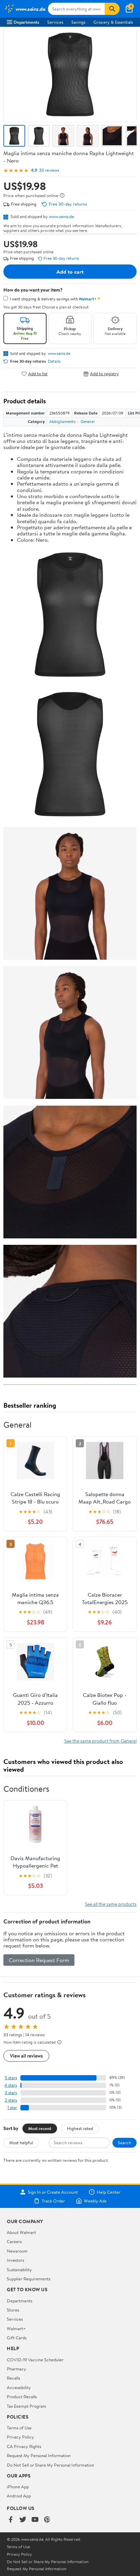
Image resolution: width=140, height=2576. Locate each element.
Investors (15, 2260)
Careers (14, 2241)
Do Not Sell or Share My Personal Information (50, 2465)
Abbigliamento (63, 421)
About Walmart (21, 2232)
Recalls (13, 2378)
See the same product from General (100, 1741)
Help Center (109, 2192)
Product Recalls (22, 2397)
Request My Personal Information (39, 2455)
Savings (78, 22)
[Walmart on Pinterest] (47, 2520)
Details (54, 361)
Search (125, 2143)
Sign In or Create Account (53, 2192)
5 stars (11, 2078)
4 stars (11, 2085)
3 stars (11, 2093)
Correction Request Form (39, 1960)
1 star (12, 2107)
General (87, 421)
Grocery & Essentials (113, 22)
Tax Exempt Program (27, 2406)
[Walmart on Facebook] (11, 2520)
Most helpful (21, 2143)
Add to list (38, 374)
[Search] (112, 9)
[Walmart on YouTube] (35, 2520)
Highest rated (80, 2128)
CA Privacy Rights (24, 2446)
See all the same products (111, 1904)
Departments (26, 22)
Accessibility (19, 2387)
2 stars (11, 2100)
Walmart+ (16, 2328)
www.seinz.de (62, 216)
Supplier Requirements (29, 2279)
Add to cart (70, 272)
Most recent (40, 2128)
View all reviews (26, 2056)
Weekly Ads (95, 2201)
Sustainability (19, 2270)
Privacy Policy (20, 2437)
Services (55, 22)
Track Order (53, 2201)
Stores (13, 2310)
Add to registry (104, 374)
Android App (19, 2496)
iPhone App (18, 2487)
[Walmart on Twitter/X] (23, 2520)
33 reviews (49, 170)
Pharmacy (16, 2369)
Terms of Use (19, 2428)
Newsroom (17, 2251)
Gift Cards (17, 2338)
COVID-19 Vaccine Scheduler (35, 2360)
